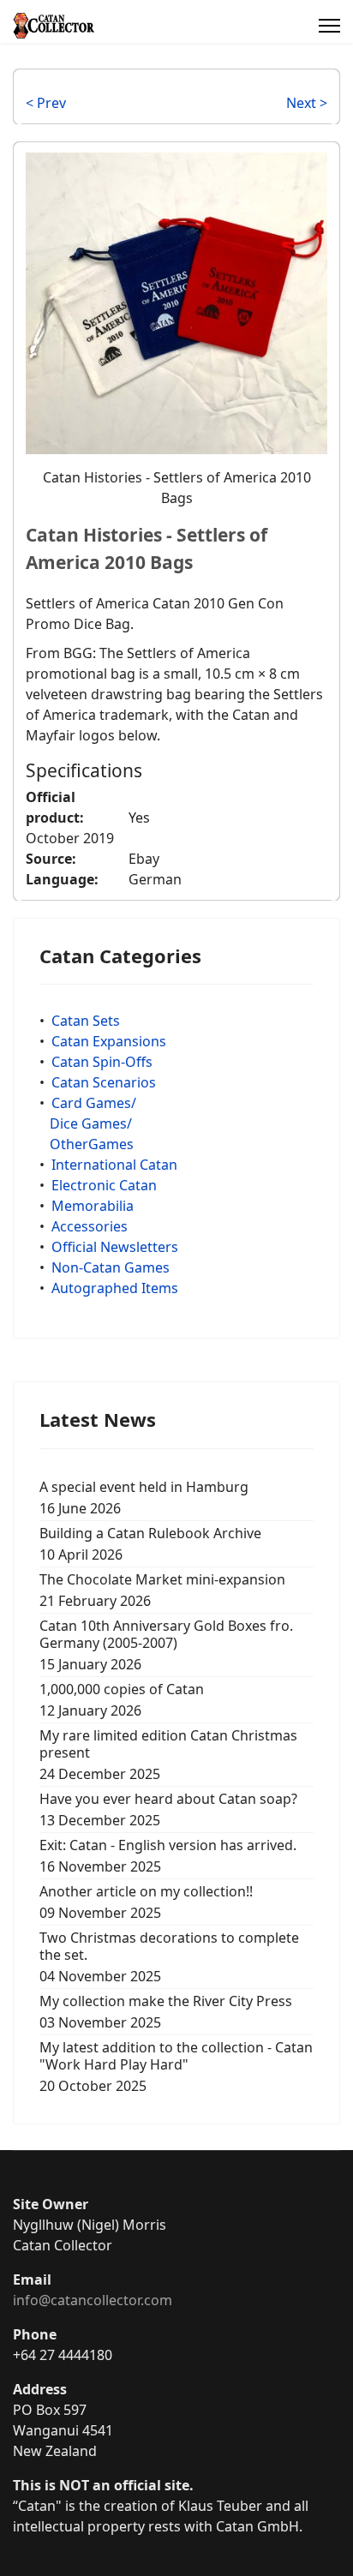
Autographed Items (115, 1288)
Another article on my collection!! (146, 1902)
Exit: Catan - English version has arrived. (168, 1856)
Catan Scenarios (104, 1082)
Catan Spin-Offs (102, 1062)
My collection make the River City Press (166, 2012)
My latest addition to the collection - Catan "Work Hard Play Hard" (176, 2067)
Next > (307, 103)
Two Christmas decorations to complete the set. (169, 1957)
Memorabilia (93, 1206)
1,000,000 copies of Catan (122, 1700)
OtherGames (92, 1144)
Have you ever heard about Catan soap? (168, 1809)
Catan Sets (86, 1021)
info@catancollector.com (93, 2300)
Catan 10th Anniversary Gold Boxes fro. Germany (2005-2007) (166, 1645)
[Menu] (329, 26)
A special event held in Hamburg (144, 1498)
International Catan (114, 1165)
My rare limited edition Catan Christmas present (168, 1755)
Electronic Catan (104, 1185)
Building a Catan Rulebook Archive (150, 1544)
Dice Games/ (91, 1123)
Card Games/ (94, 1103)
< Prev (46, 103)
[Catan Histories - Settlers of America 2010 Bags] (176, 302)
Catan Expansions (109, 1041)
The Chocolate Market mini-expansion (162, 1590)
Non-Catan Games (111, 1267)
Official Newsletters (115, 1247)
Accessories (90, 1226)
